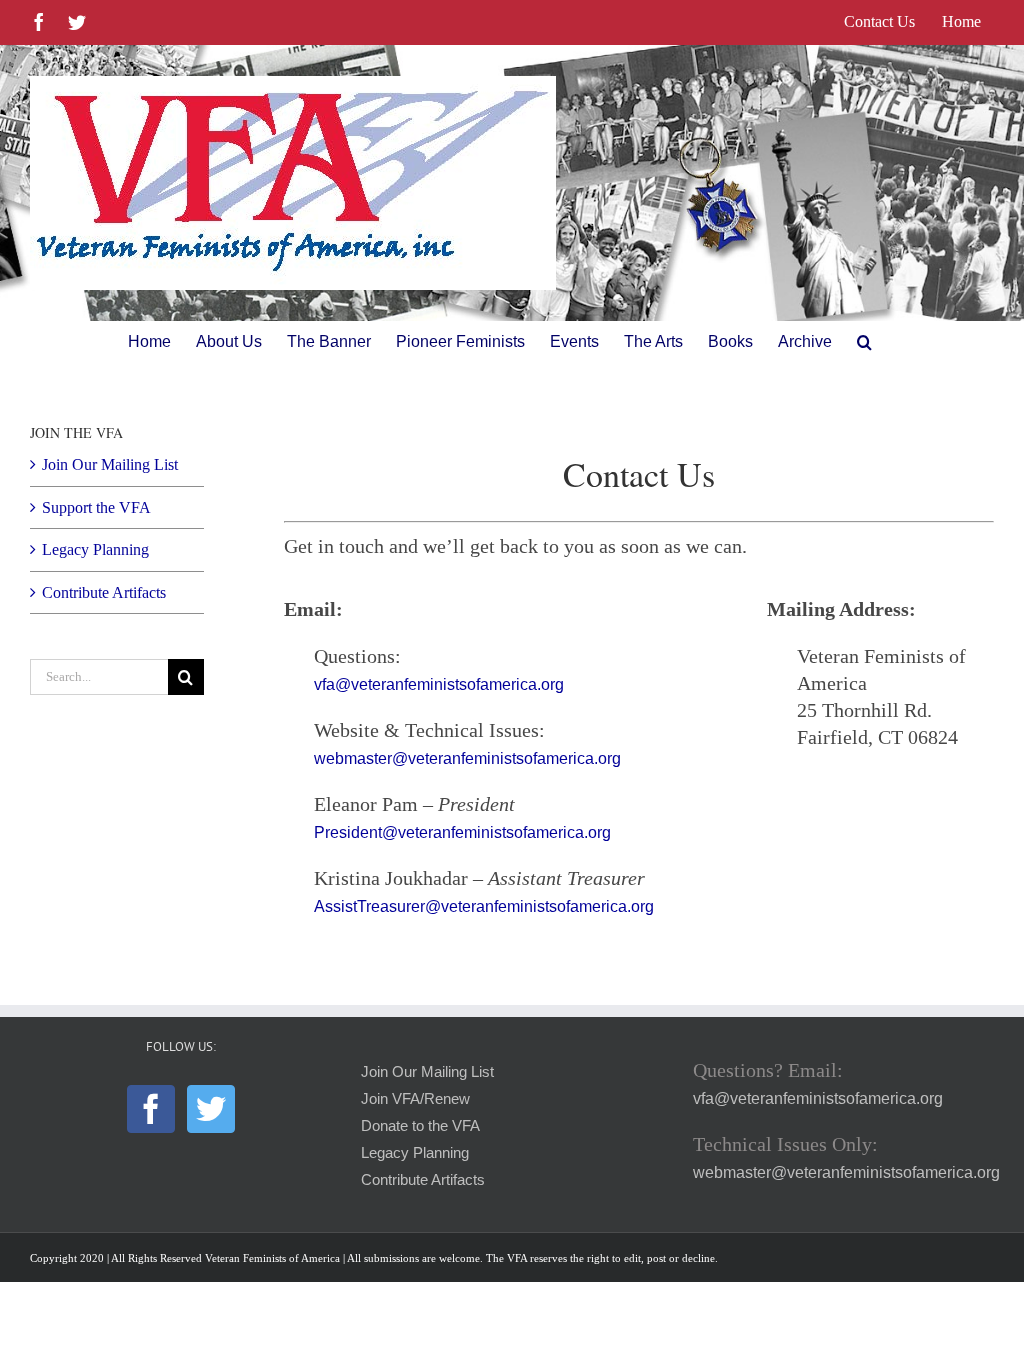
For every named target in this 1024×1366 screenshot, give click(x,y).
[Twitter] (211, 1109)
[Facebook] (151, 1109)
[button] (864, 342)
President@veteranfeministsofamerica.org (462, 832)
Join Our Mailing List (110, 464)
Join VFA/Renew (415, 1099)
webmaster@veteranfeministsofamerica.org (467, 758)
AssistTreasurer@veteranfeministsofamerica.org (484, 906)
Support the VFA (96, 507)
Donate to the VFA (420, 1126)
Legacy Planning (95, 549)
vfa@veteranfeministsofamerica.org (439, 684)
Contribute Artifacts (104, 592)
